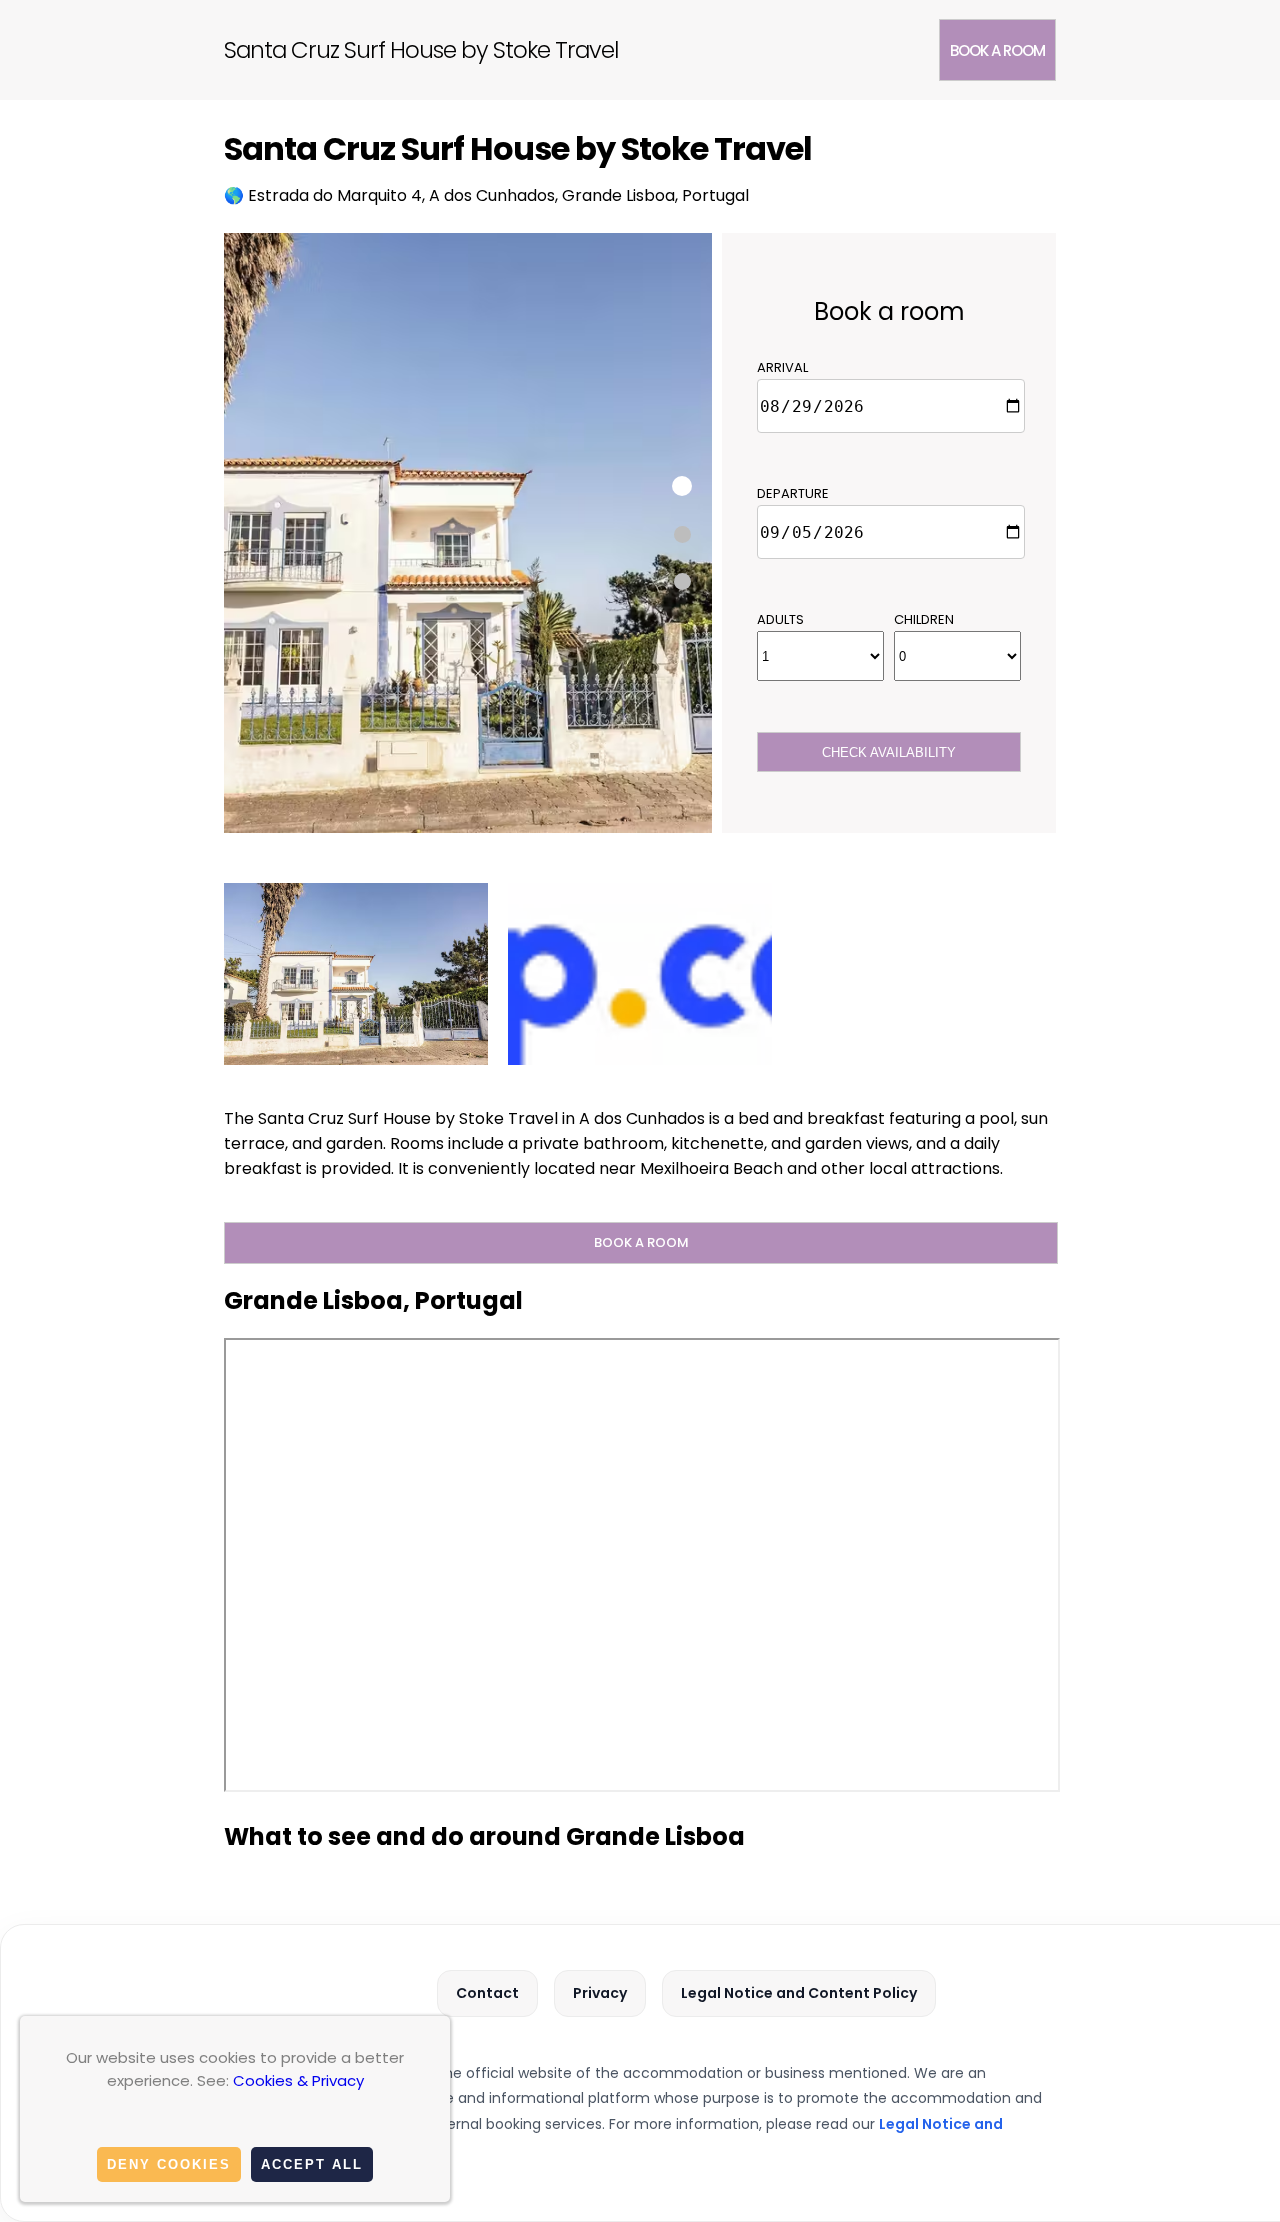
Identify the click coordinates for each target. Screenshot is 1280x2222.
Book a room (997, 50)
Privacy (600, 1993)
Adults (780, 619)
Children (924, 619)
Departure (793, 493)
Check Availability (889, 752)
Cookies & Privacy (298, 2080)
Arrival (782, 367)
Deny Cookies (169, 2164)
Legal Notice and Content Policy (799, 1993)
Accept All (312, 2164)
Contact (487, 1993)
